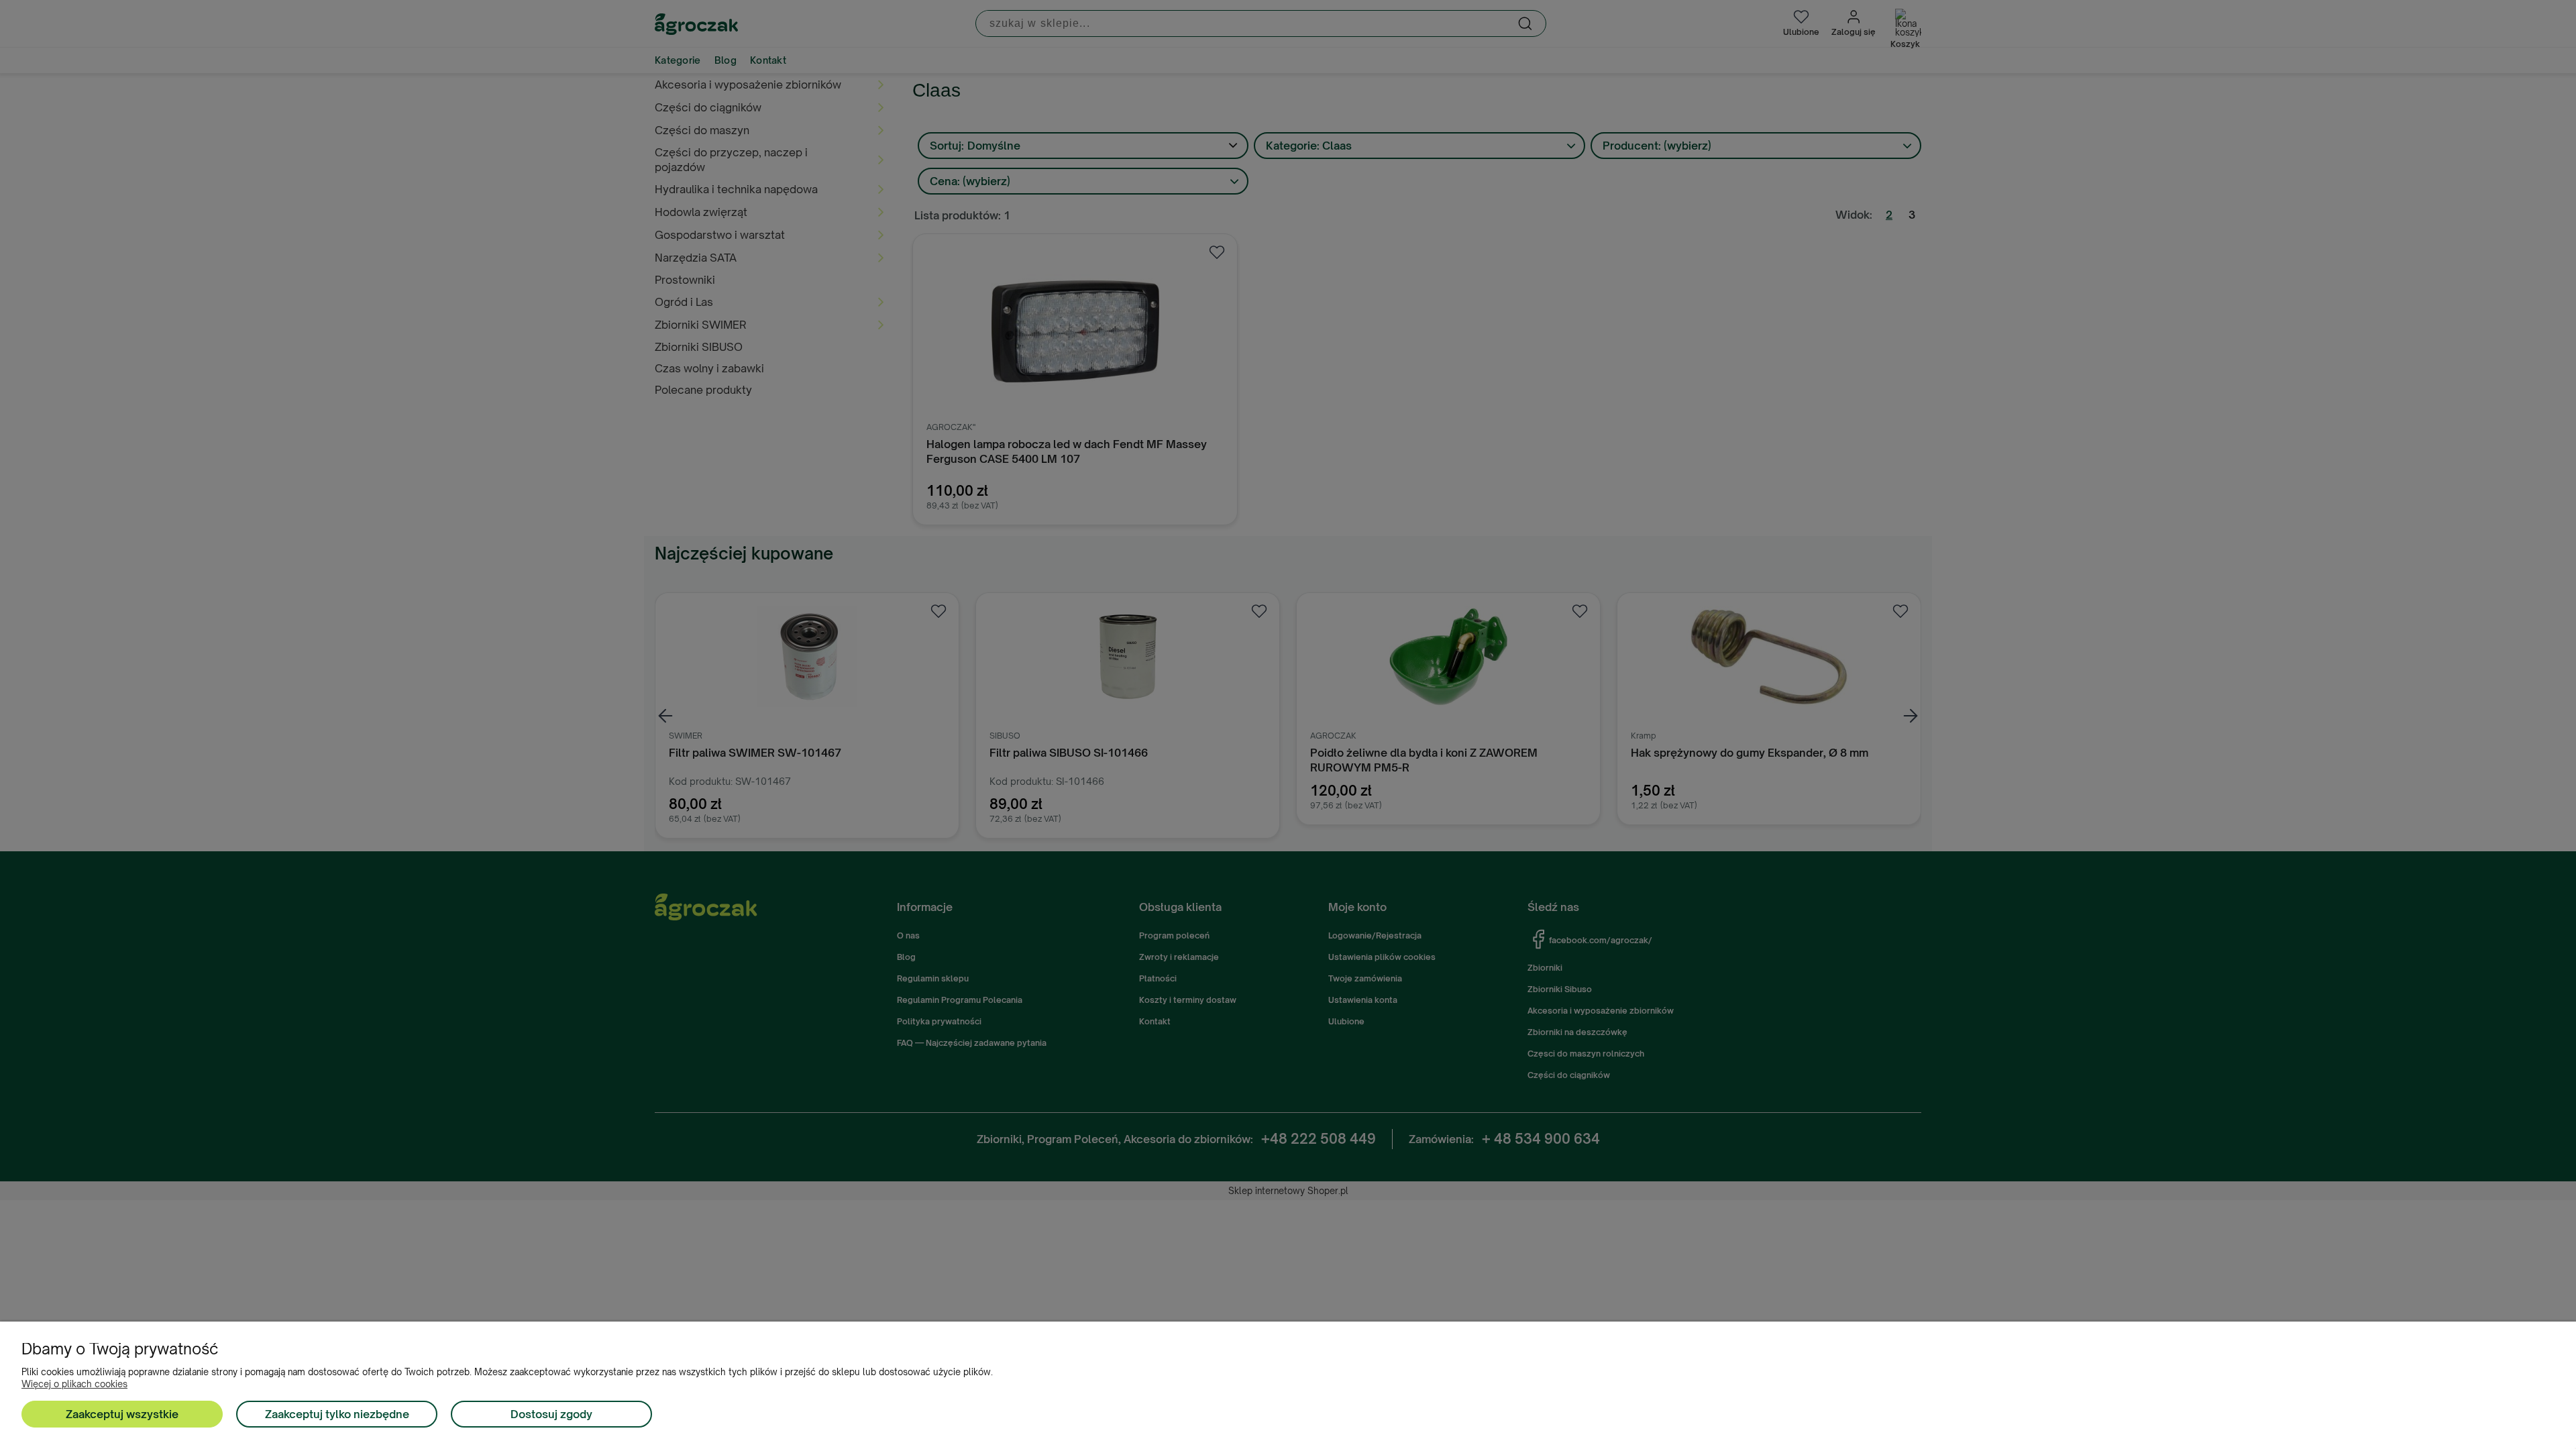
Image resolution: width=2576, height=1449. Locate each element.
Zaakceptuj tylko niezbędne (337, 1414)
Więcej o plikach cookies (74, 1384)
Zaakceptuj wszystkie (122, 1414)
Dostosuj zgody (551, 1414)
